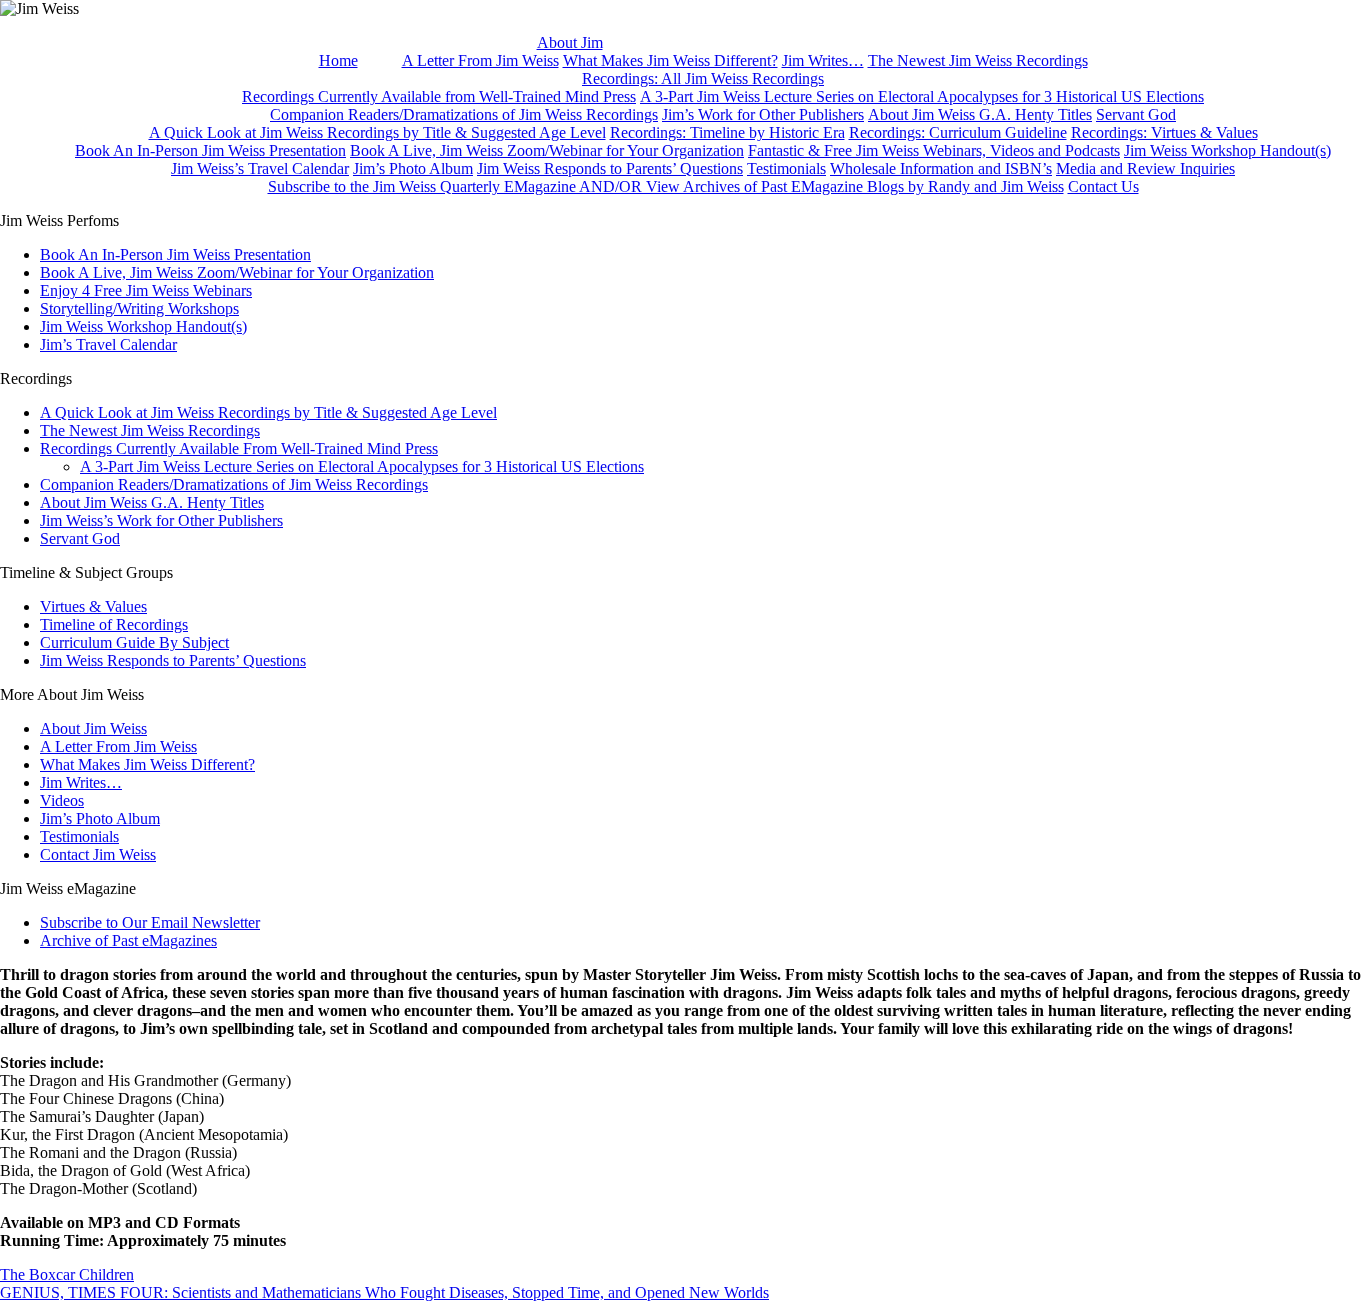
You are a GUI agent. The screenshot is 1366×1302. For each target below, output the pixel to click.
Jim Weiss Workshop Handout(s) (1227, 150)
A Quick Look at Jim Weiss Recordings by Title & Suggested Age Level (377, 132)
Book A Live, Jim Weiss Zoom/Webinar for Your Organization (547, 150)
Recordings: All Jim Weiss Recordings (703, 78)
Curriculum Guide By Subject (134, 642)
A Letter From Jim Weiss (480, 60)
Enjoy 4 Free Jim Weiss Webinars (146, 290)
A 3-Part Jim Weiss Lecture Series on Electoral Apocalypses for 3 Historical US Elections (922, 96)
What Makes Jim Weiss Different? (670, 60)
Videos (62, 800)
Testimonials (786, 168)
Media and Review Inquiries (1145, 168)
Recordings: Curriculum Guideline (958, 132)
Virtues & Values (93, 606)
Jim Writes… (823, 60)
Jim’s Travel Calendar (108, 344)
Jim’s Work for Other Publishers (763, 114)
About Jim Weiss (93, 728)
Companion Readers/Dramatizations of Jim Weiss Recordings (464, 114)
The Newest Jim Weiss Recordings (978, 60)
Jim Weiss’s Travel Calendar (260, 168)
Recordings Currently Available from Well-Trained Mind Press (439, 96)
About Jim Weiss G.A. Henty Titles (980, 114)
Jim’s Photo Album (413, 168)
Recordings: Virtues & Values (1164, 132)
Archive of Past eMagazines (128, 940)
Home (338, 60)
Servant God (1136, 114)
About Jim (570, 42)
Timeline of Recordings (114, 624)
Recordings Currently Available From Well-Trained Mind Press (239, 448)
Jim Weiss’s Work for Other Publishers (161, 520)
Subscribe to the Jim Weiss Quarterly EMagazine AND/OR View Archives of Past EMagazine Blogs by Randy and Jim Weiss (666, 186)
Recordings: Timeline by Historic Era (727, 132)
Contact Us (1103, 186)
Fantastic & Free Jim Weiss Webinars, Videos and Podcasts (934, 150)
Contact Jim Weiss (98, 854)
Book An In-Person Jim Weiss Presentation (210, 150)
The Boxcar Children (67, 1274)
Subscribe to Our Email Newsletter (150, 922)
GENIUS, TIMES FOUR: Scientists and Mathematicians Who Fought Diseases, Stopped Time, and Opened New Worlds (384, 1292)
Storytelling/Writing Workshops (139, 308)
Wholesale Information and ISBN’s (941, 168)
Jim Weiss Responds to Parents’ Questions (610, 168)
